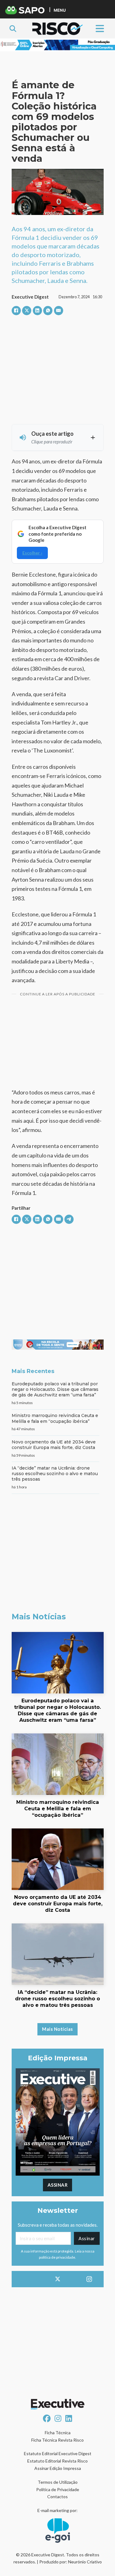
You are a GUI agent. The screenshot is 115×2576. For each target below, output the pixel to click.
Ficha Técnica (58, 2433)
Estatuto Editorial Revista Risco (57, 2461)
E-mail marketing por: (57, 2510)
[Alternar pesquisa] (13, 29)
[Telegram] (69, 1219)
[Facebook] (16, 311)
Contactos (57, 2497)
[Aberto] (100, 28)
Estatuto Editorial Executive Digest (58, 2453)
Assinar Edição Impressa (58, 2468)
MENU (60, 10)
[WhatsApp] (48, 311)
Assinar (58, 2185)
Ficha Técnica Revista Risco (57, 2440)
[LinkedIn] (37, 311)
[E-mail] (59, 311)
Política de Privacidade (58, 2489)
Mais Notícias (57, 2029)
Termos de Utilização (58, 2482)
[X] (27, 311)
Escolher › (32, 553)
